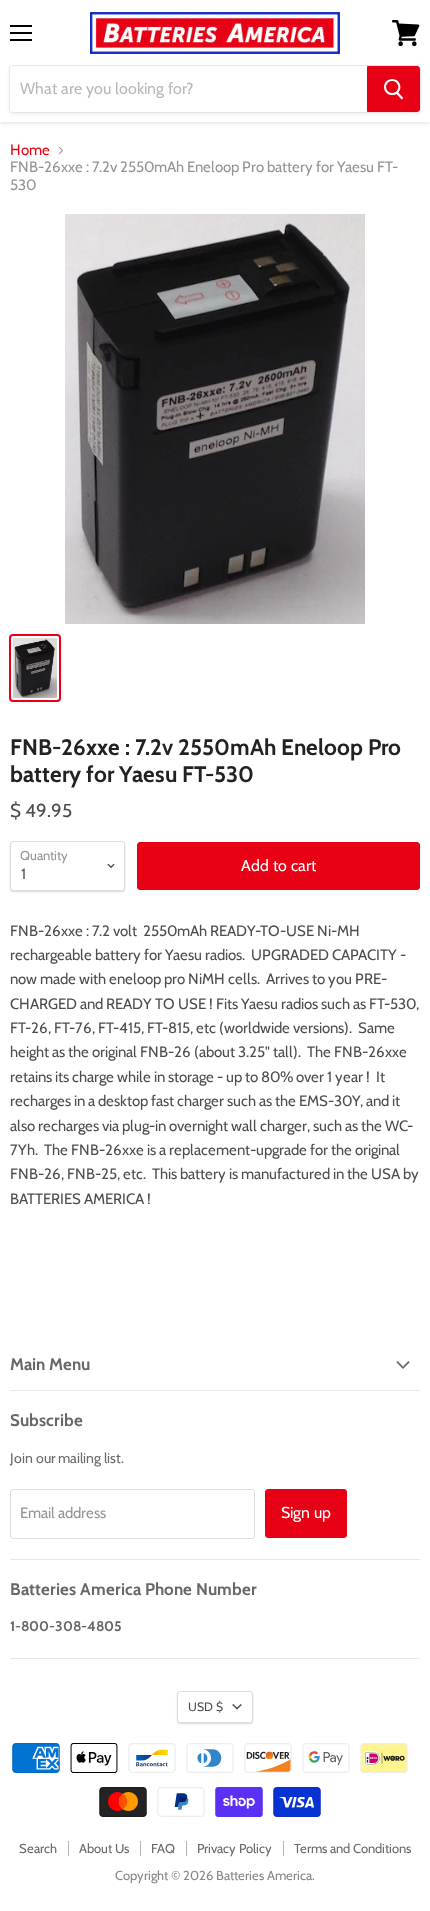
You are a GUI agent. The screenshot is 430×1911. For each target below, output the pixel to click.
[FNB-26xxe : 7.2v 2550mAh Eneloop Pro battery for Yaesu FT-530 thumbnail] (35, 668)
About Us (104, 1848)
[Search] (393, 89)
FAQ (163, 1848)
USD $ (205, 1706)
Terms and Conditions (352, 1848)
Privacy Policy (234, 1848)
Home (30, 150)
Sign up (306, 1512)
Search (38, 1848)
